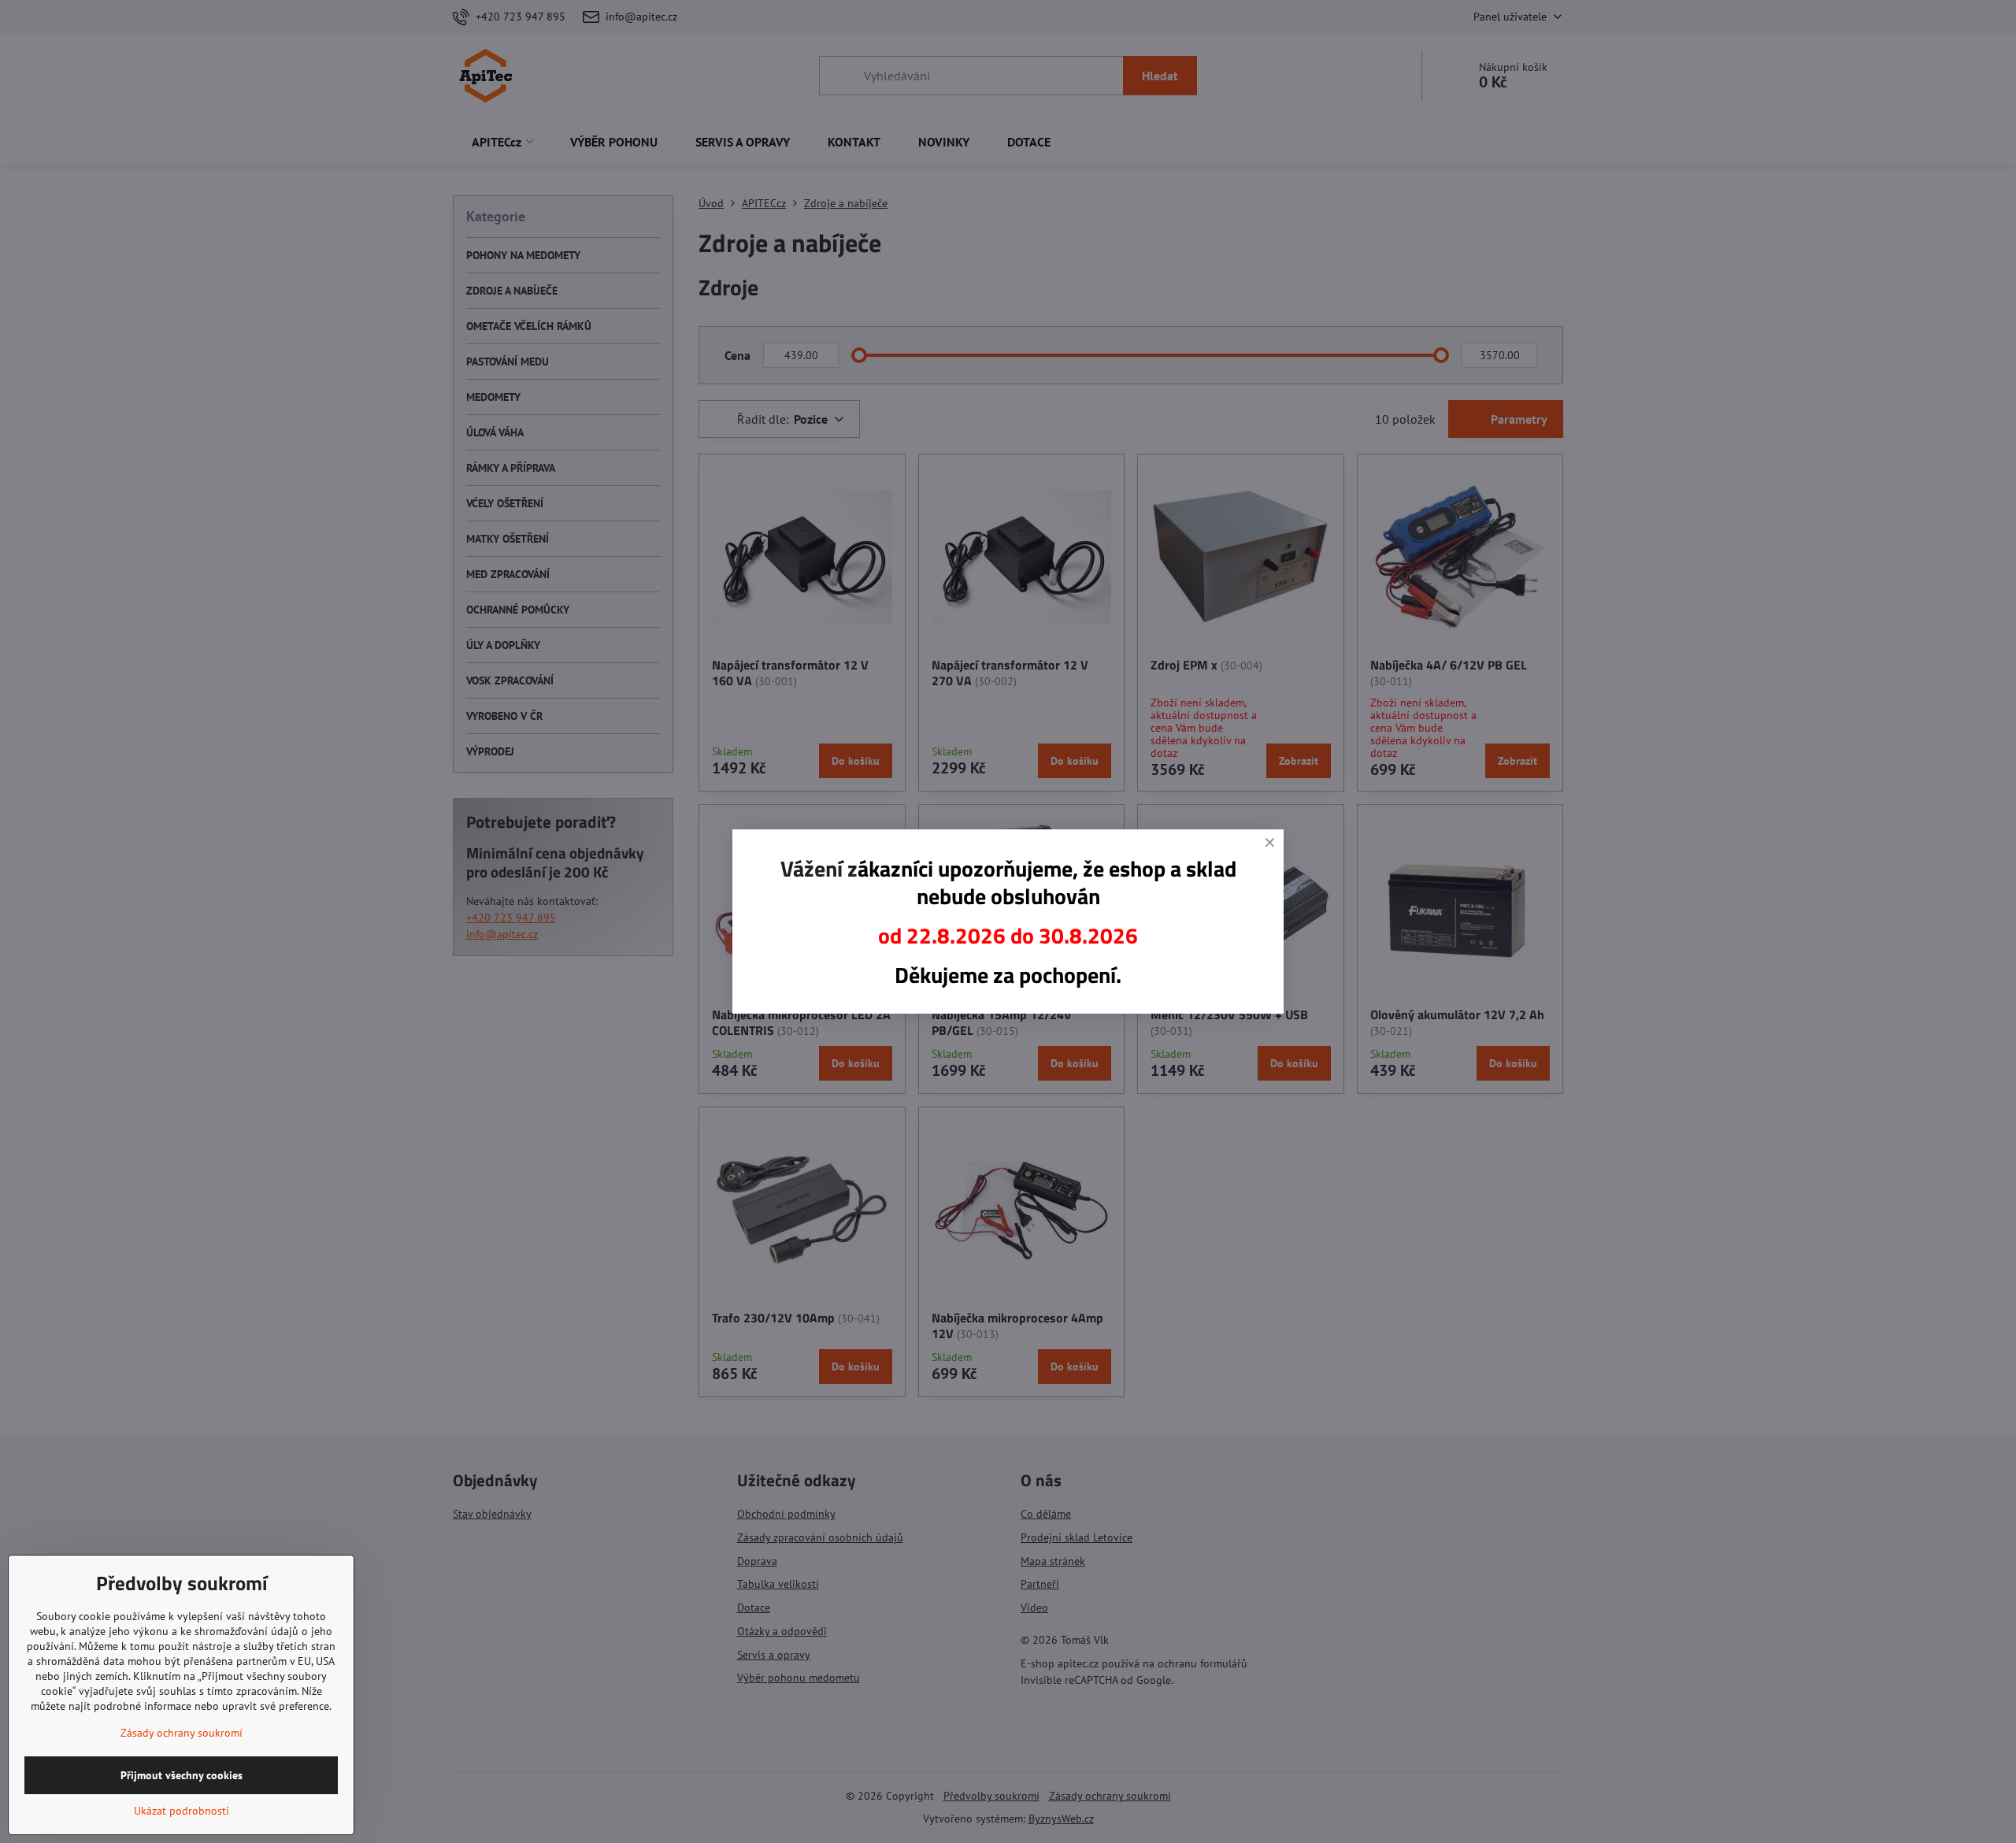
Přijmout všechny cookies (182, 1775)
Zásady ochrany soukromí (182, 1733)
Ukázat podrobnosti (182, 1811)
